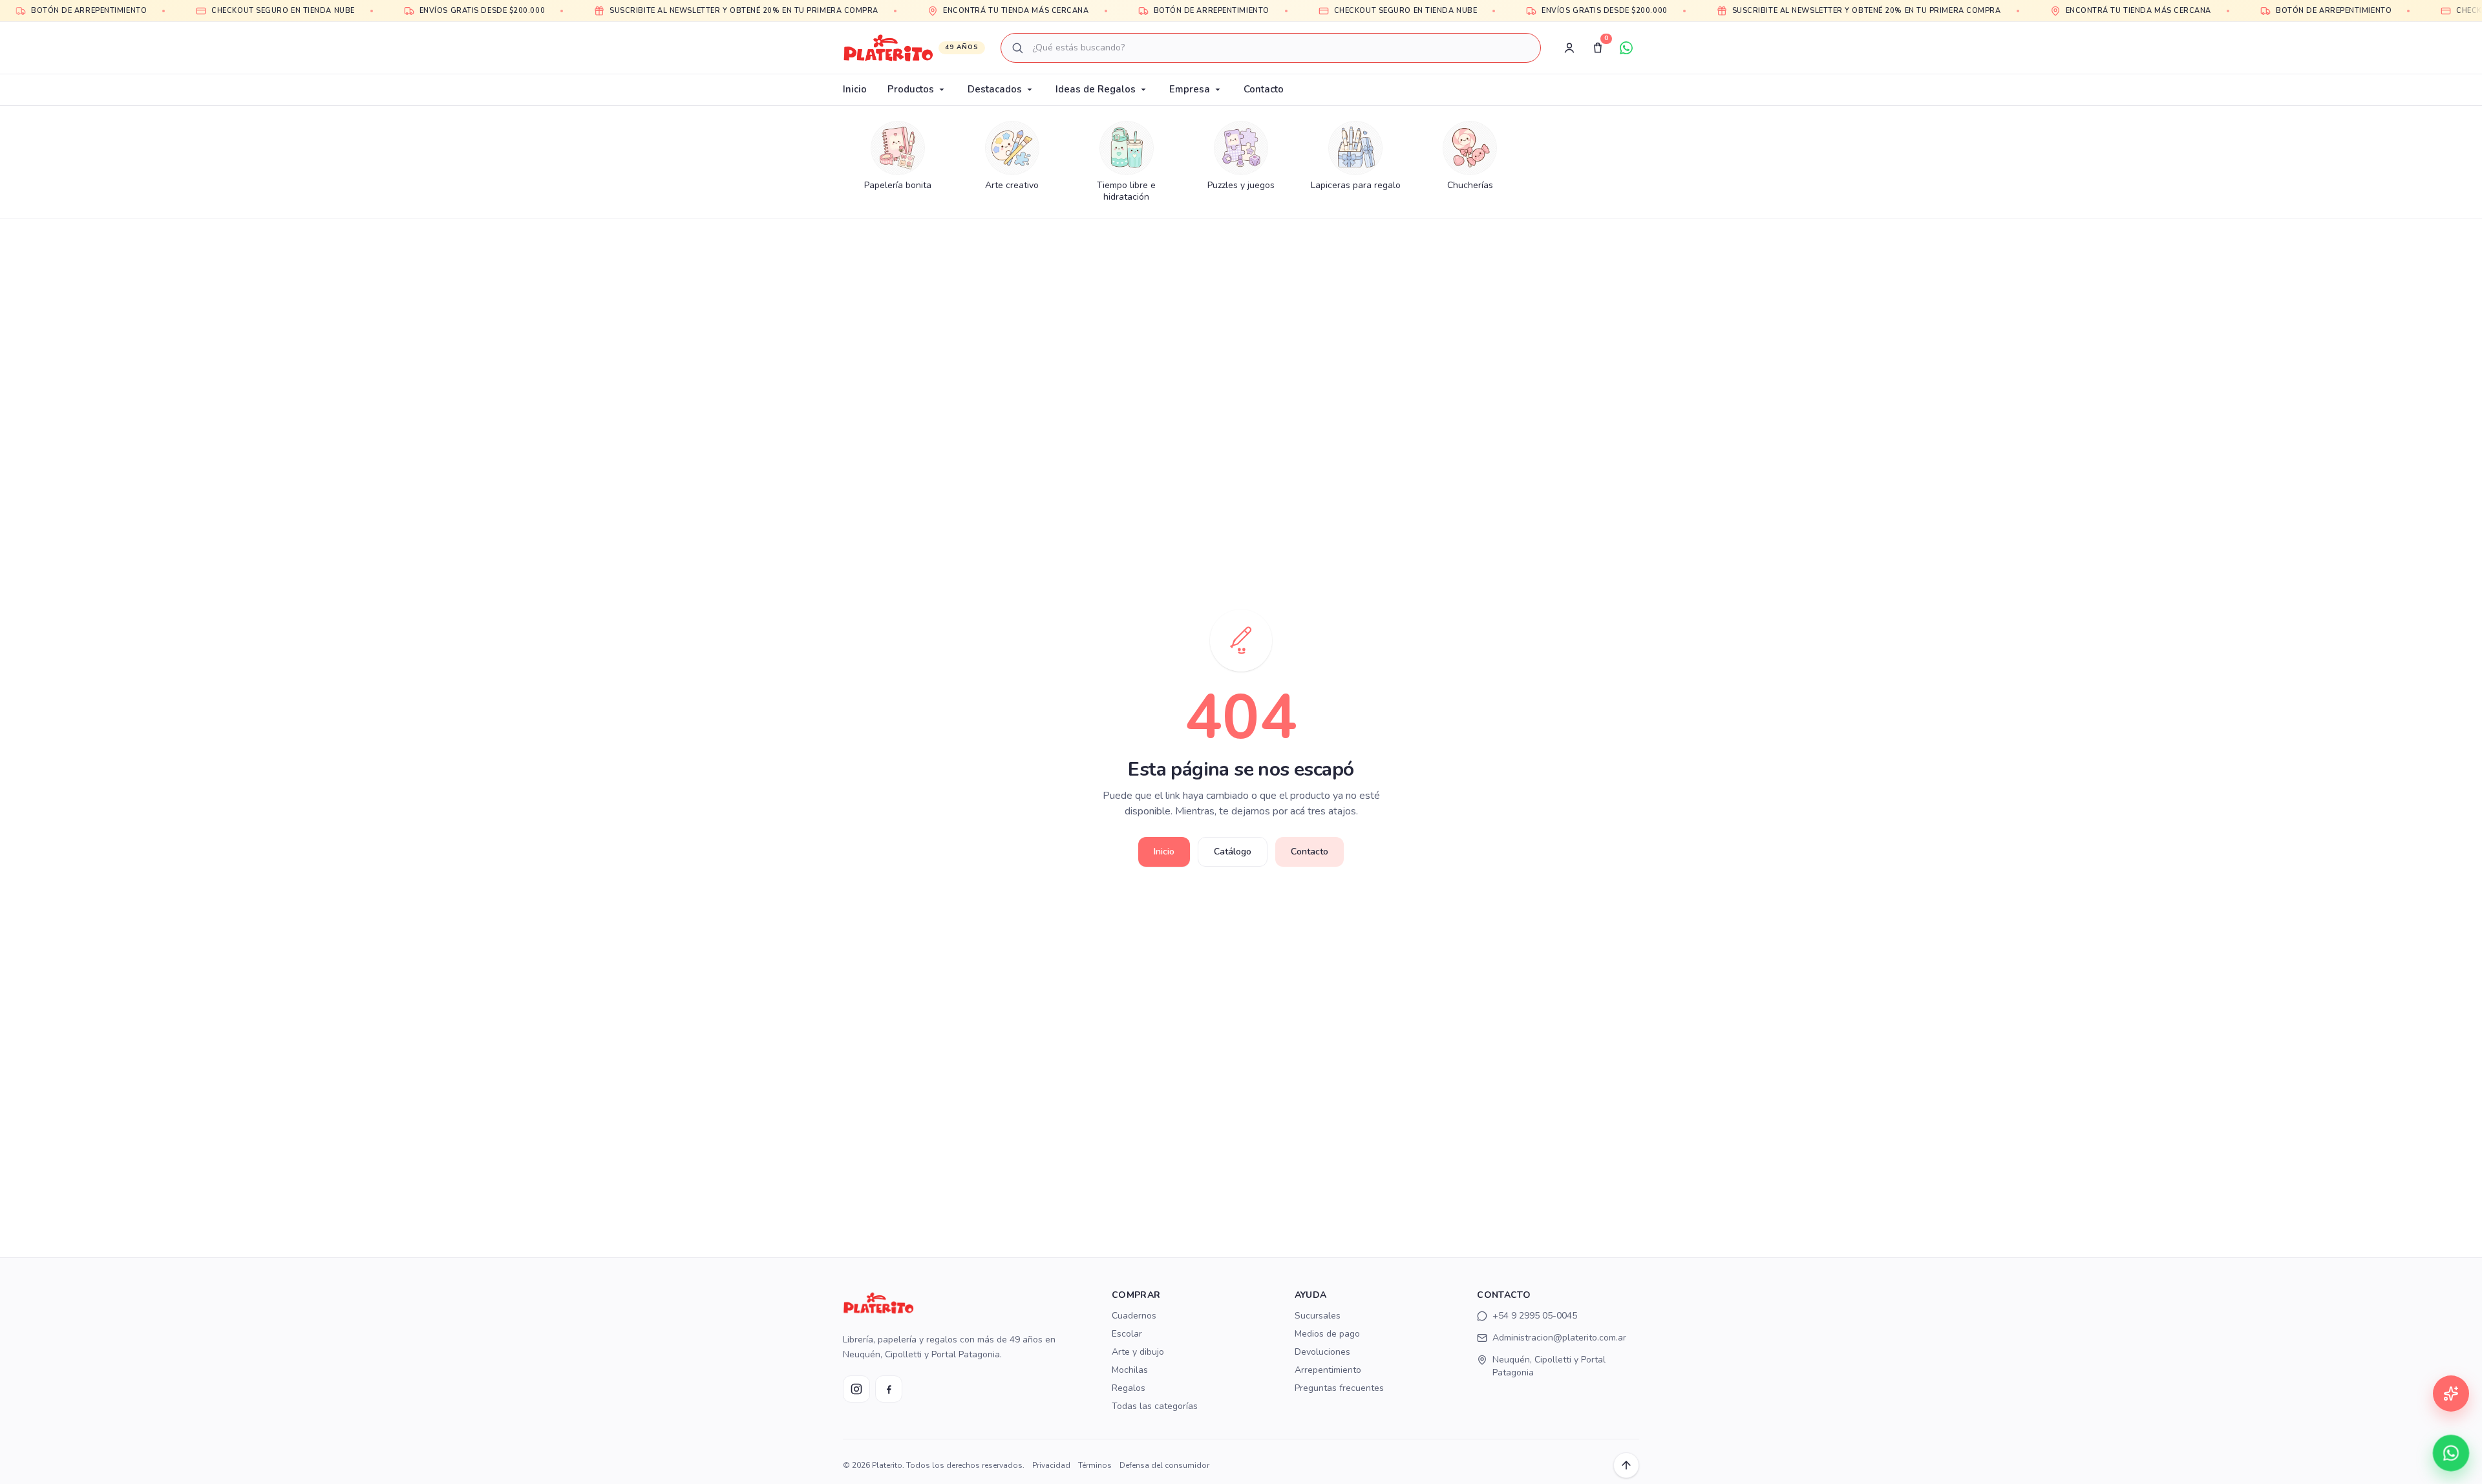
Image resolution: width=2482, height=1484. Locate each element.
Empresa (1190, 89)
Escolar (1127, 1334)
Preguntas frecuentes (1339, 1388)
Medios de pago (1327, 1334)
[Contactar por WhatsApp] (2451, 1453)
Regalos (1129, 1388)
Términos (1095, 1465)
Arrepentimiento (1328, 1370)
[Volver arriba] (1626, 1465)
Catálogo (1233, 852)
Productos (911, 89)
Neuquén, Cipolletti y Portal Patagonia (1549, 1366)
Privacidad (1051, 1465)
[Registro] (1569, 48)
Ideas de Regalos (1096, 89)
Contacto (1264, 89)
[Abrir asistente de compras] (2451, 1394)
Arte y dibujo (1138, 1352)
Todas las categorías (1155, 1406)
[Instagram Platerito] (856, 1389)
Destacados (995, 89)
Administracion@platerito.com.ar (1559, 1338)
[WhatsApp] (1626, 48)
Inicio (855, 89)
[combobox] (1271, 48)
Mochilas (1130, 1370)
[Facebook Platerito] (889, 1389)
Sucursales (1318, 1316)
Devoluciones (1322, 1352)
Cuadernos (1134, 1316)
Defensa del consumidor (1164, 1465)
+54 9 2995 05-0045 (1535, 1316)
